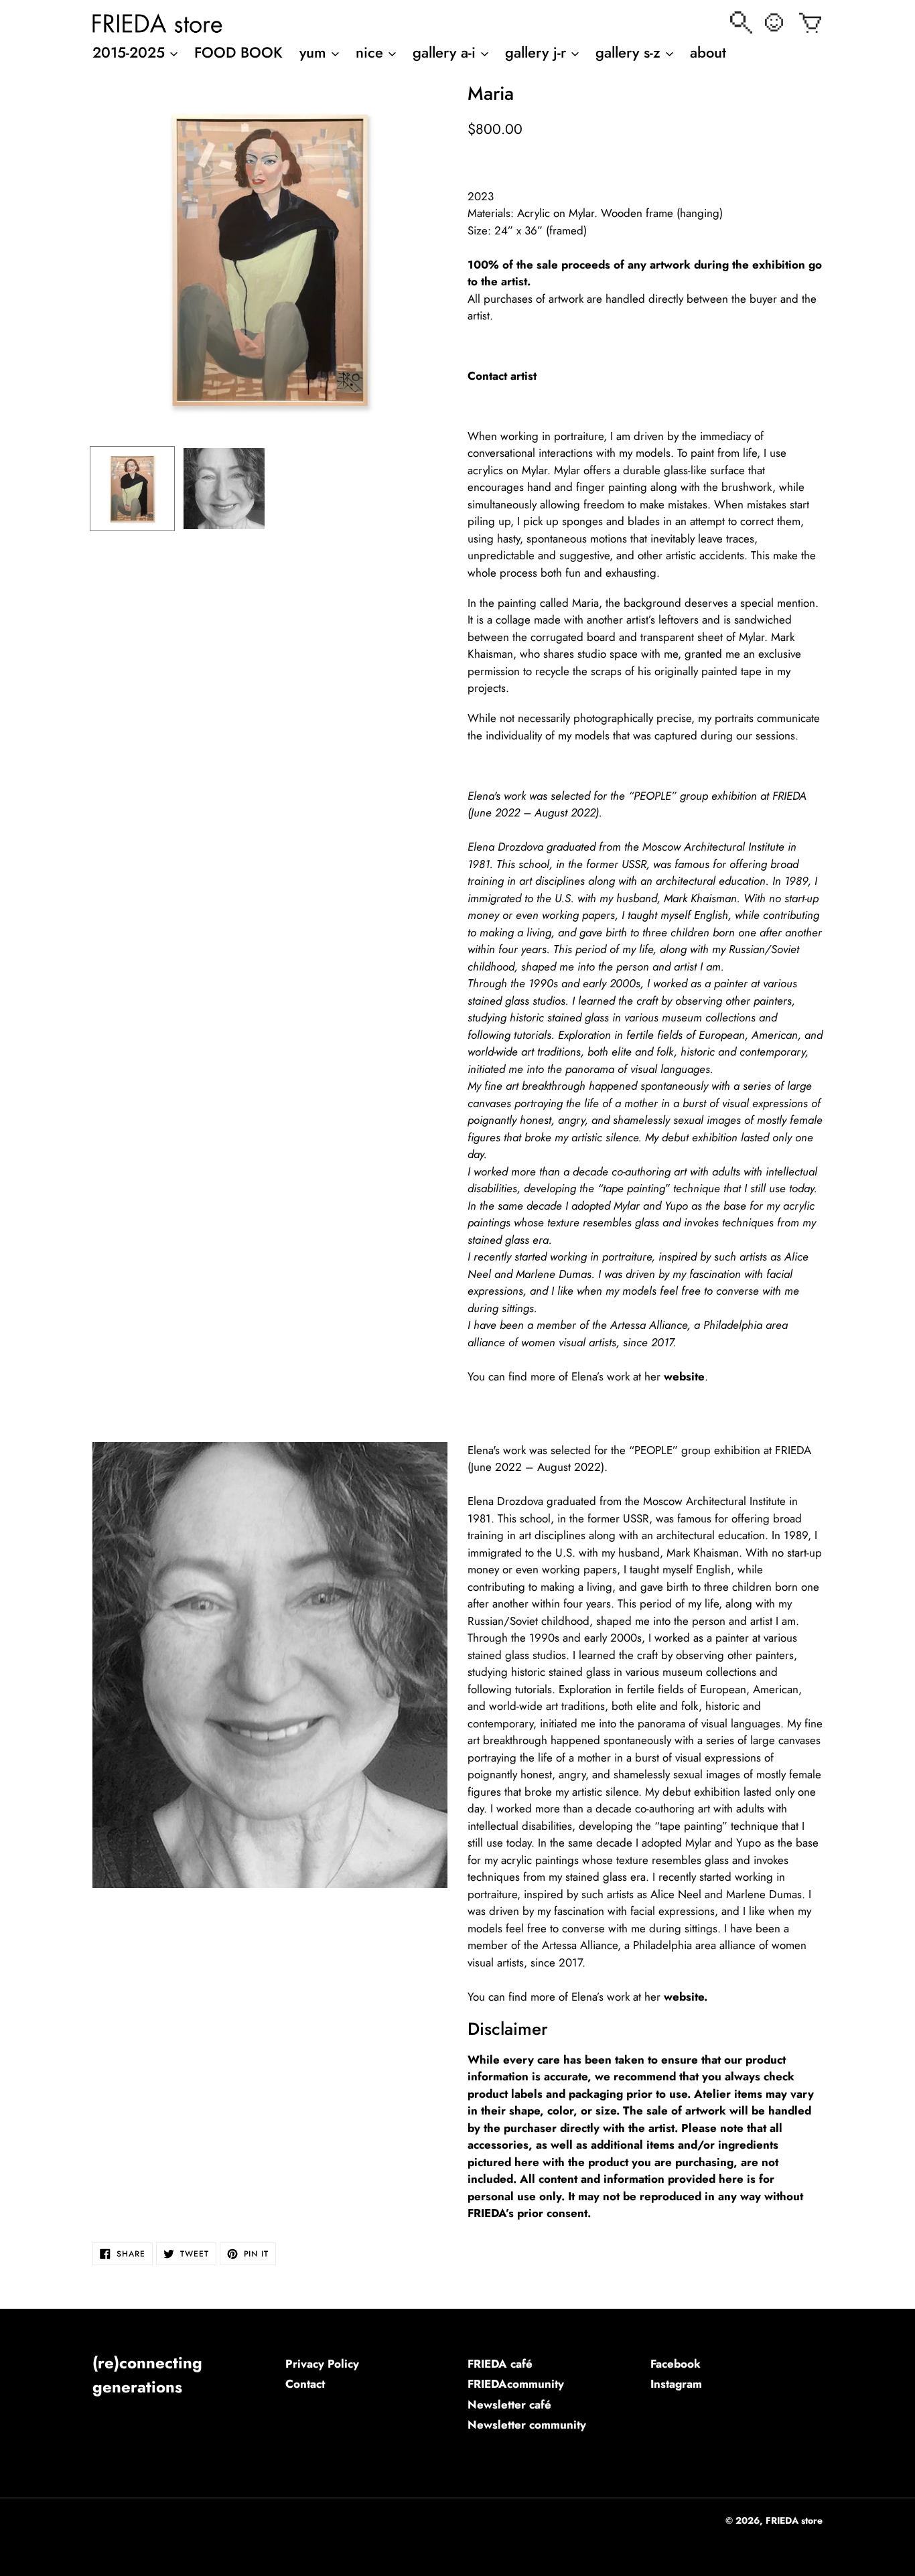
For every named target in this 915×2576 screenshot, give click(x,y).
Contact (305, 2384)
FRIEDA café (500, 2364)
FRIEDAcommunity (516, 2384)
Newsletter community (527, 2425)
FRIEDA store (794, 2520)
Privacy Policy (322, 2364)
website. (686, 1997)
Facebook (676, 2364)
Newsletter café (509, 2405)
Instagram (676, 2384)
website (684, 1376)
